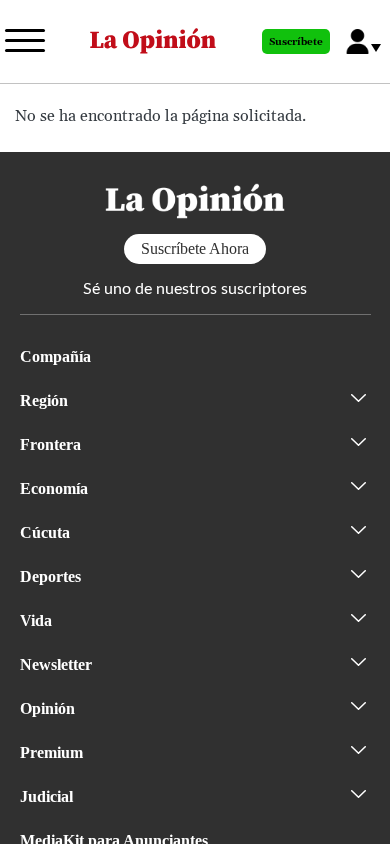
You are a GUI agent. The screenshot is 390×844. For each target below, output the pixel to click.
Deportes (50, 576)
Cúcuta (45, 532)
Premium (51, 752)
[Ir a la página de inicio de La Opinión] (153, 41)
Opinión (47, 708)
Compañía (55, 356)
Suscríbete (296, 42)
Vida (36, 620)
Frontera (50, 444)
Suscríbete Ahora (195, 248)
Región (44, 400)
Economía (54, 488)
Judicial (46, 796)
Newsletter (56, 664)
